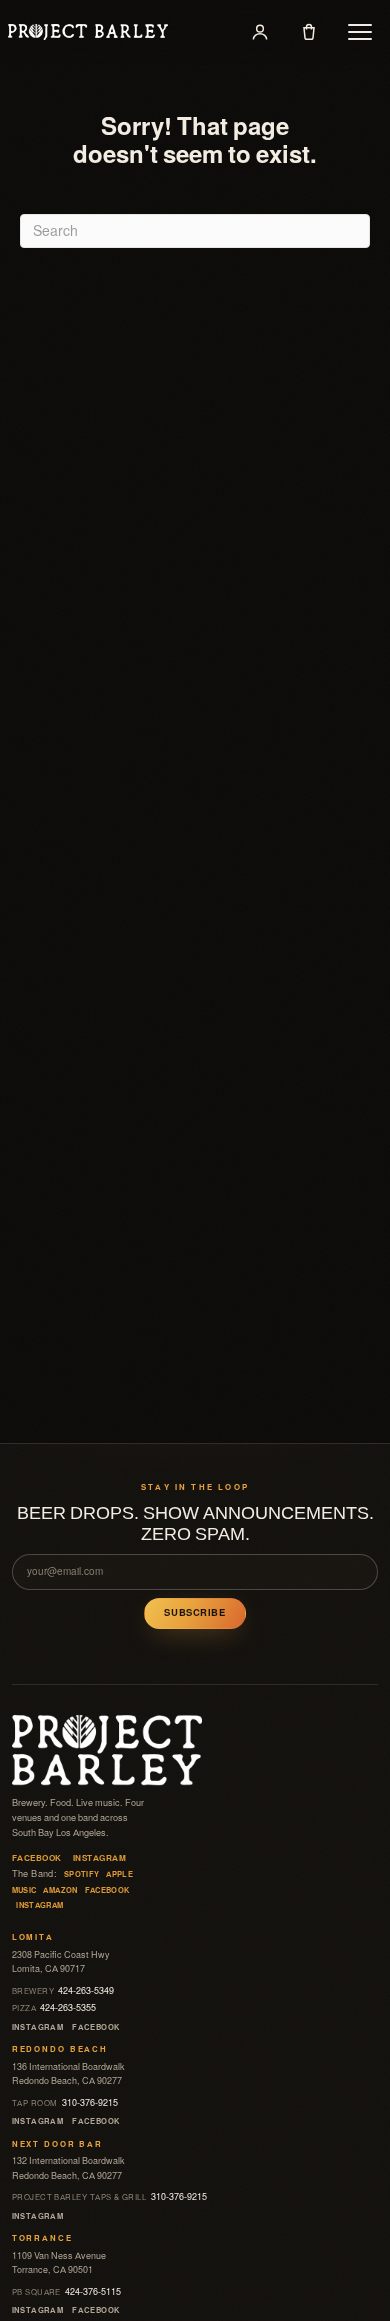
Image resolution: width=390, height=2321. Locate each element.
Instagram (99, 1858)
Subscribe (194, 1613)
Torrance (42, 2238)
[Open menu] (360, 32)
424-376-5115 (67, 2292)
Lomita (33, 1937)
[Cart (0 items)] (309, 32)
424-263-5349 (63, 1991)
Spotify (82, 1874)
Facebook (37, 1858)
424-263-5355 (54, 2008)
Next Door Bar (57, 2144)
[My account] (260, 32)
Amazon (60, 1890)
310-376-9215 (65, 2103)
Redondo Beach (60, 2049)
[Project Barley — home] (88, 32)
